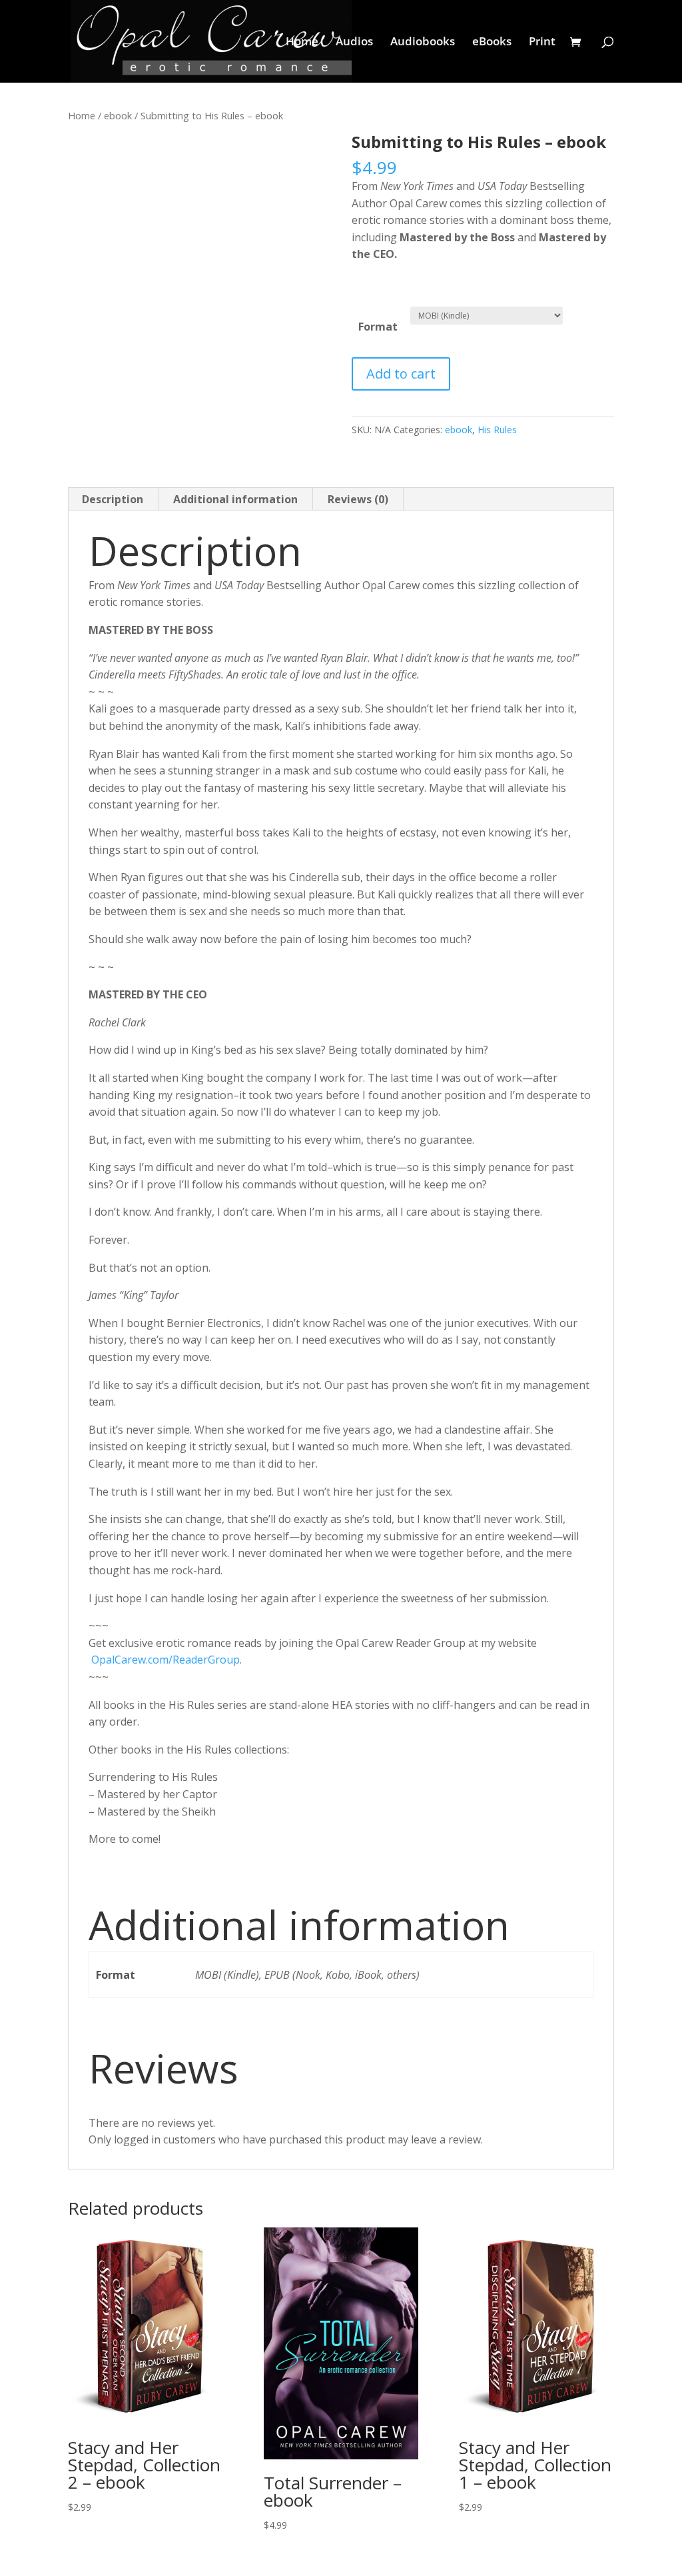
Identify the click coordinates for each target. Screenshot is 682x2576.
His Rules (497, 430)
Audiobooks (423, 43)
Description (113, 499)
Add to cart (401, 374)
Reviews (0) (358, 499)
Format (378, 327)
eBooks (492, 43)
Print (542, 43)
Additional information (235, 499)
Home (302, 43)
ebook (118, 115)
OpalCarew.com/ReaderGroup (166, 1660)
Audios (354, 43)
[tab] (113, 499)
